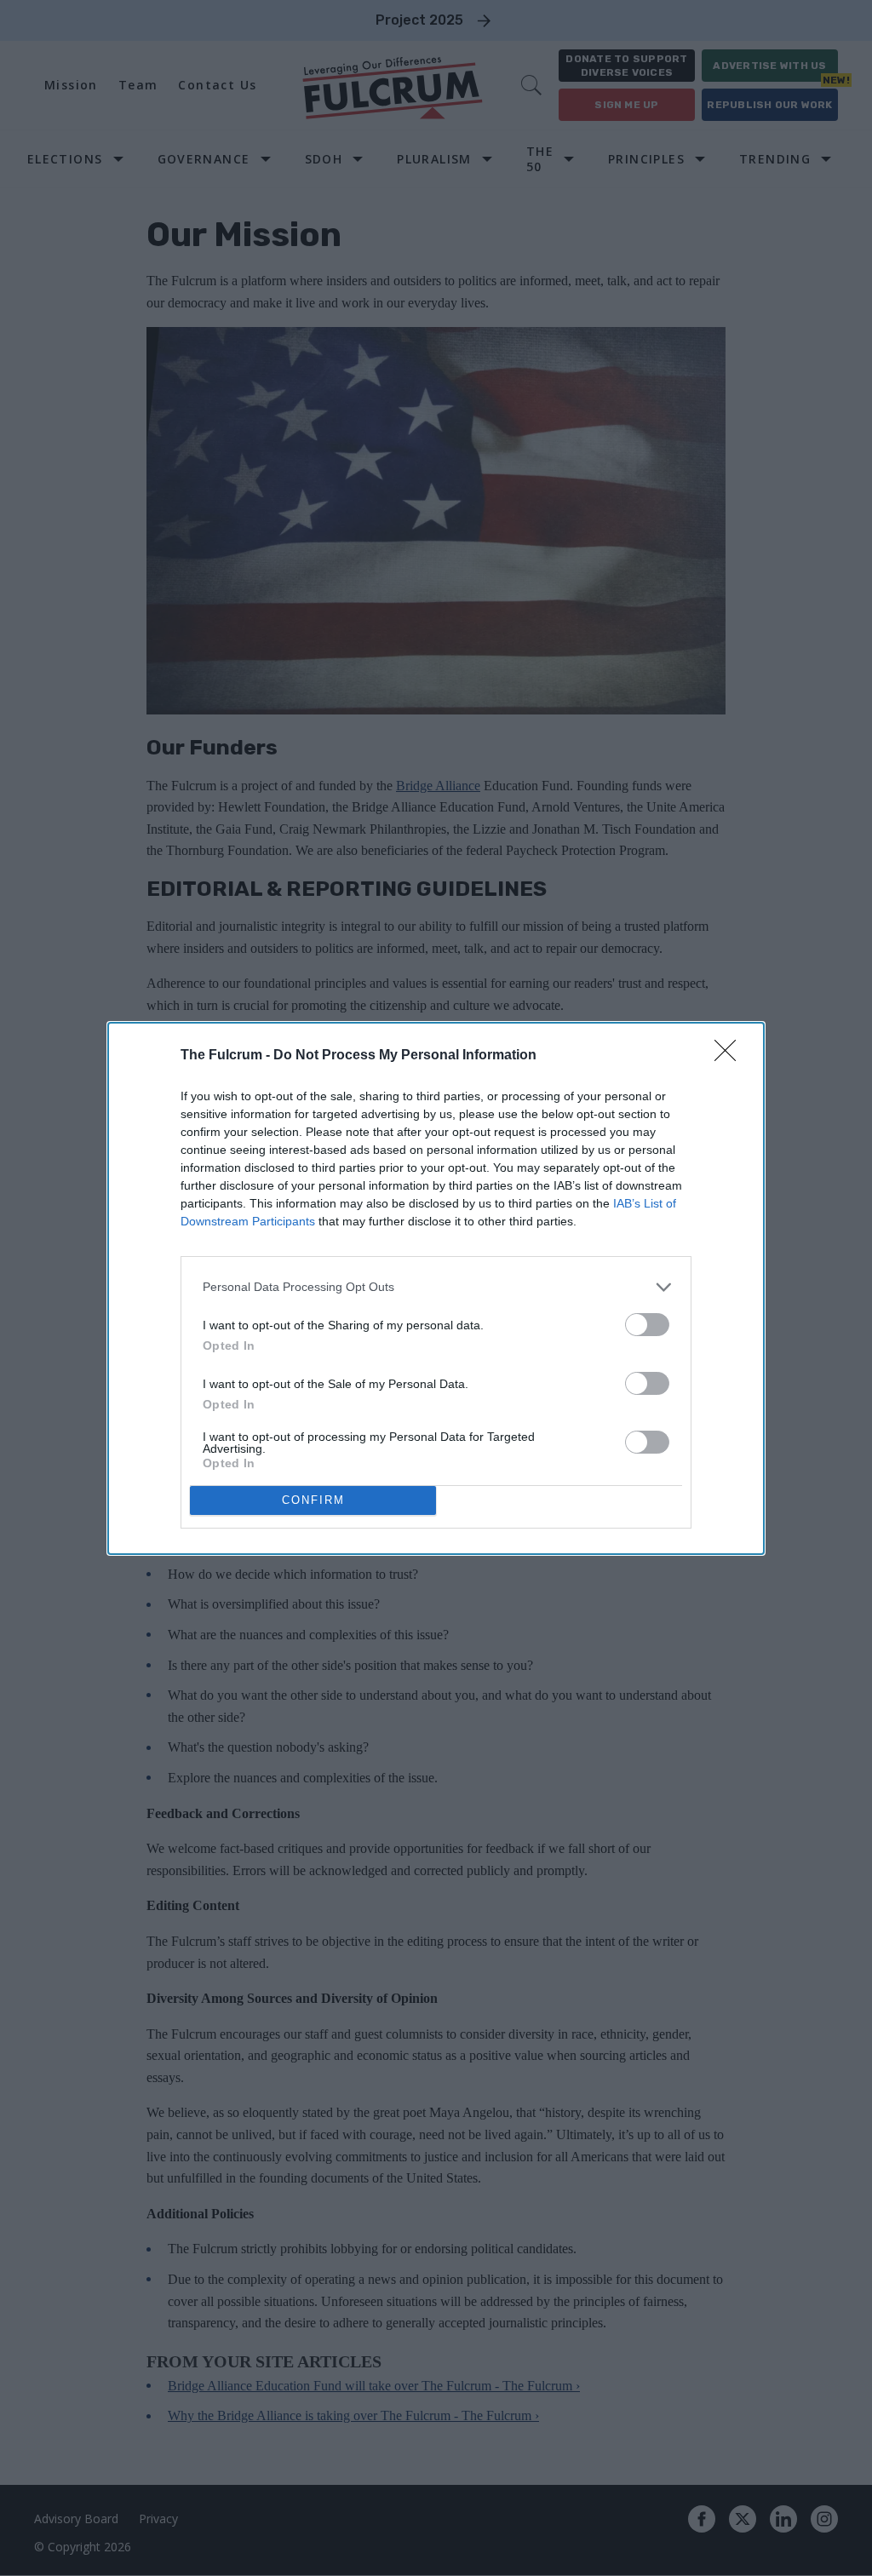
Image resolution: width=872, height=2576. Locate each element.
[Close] (731, 1056)
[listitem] (436, 1287)
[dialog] (436, 1288)
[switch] (647, 1325)
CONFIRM (313, 1500)
